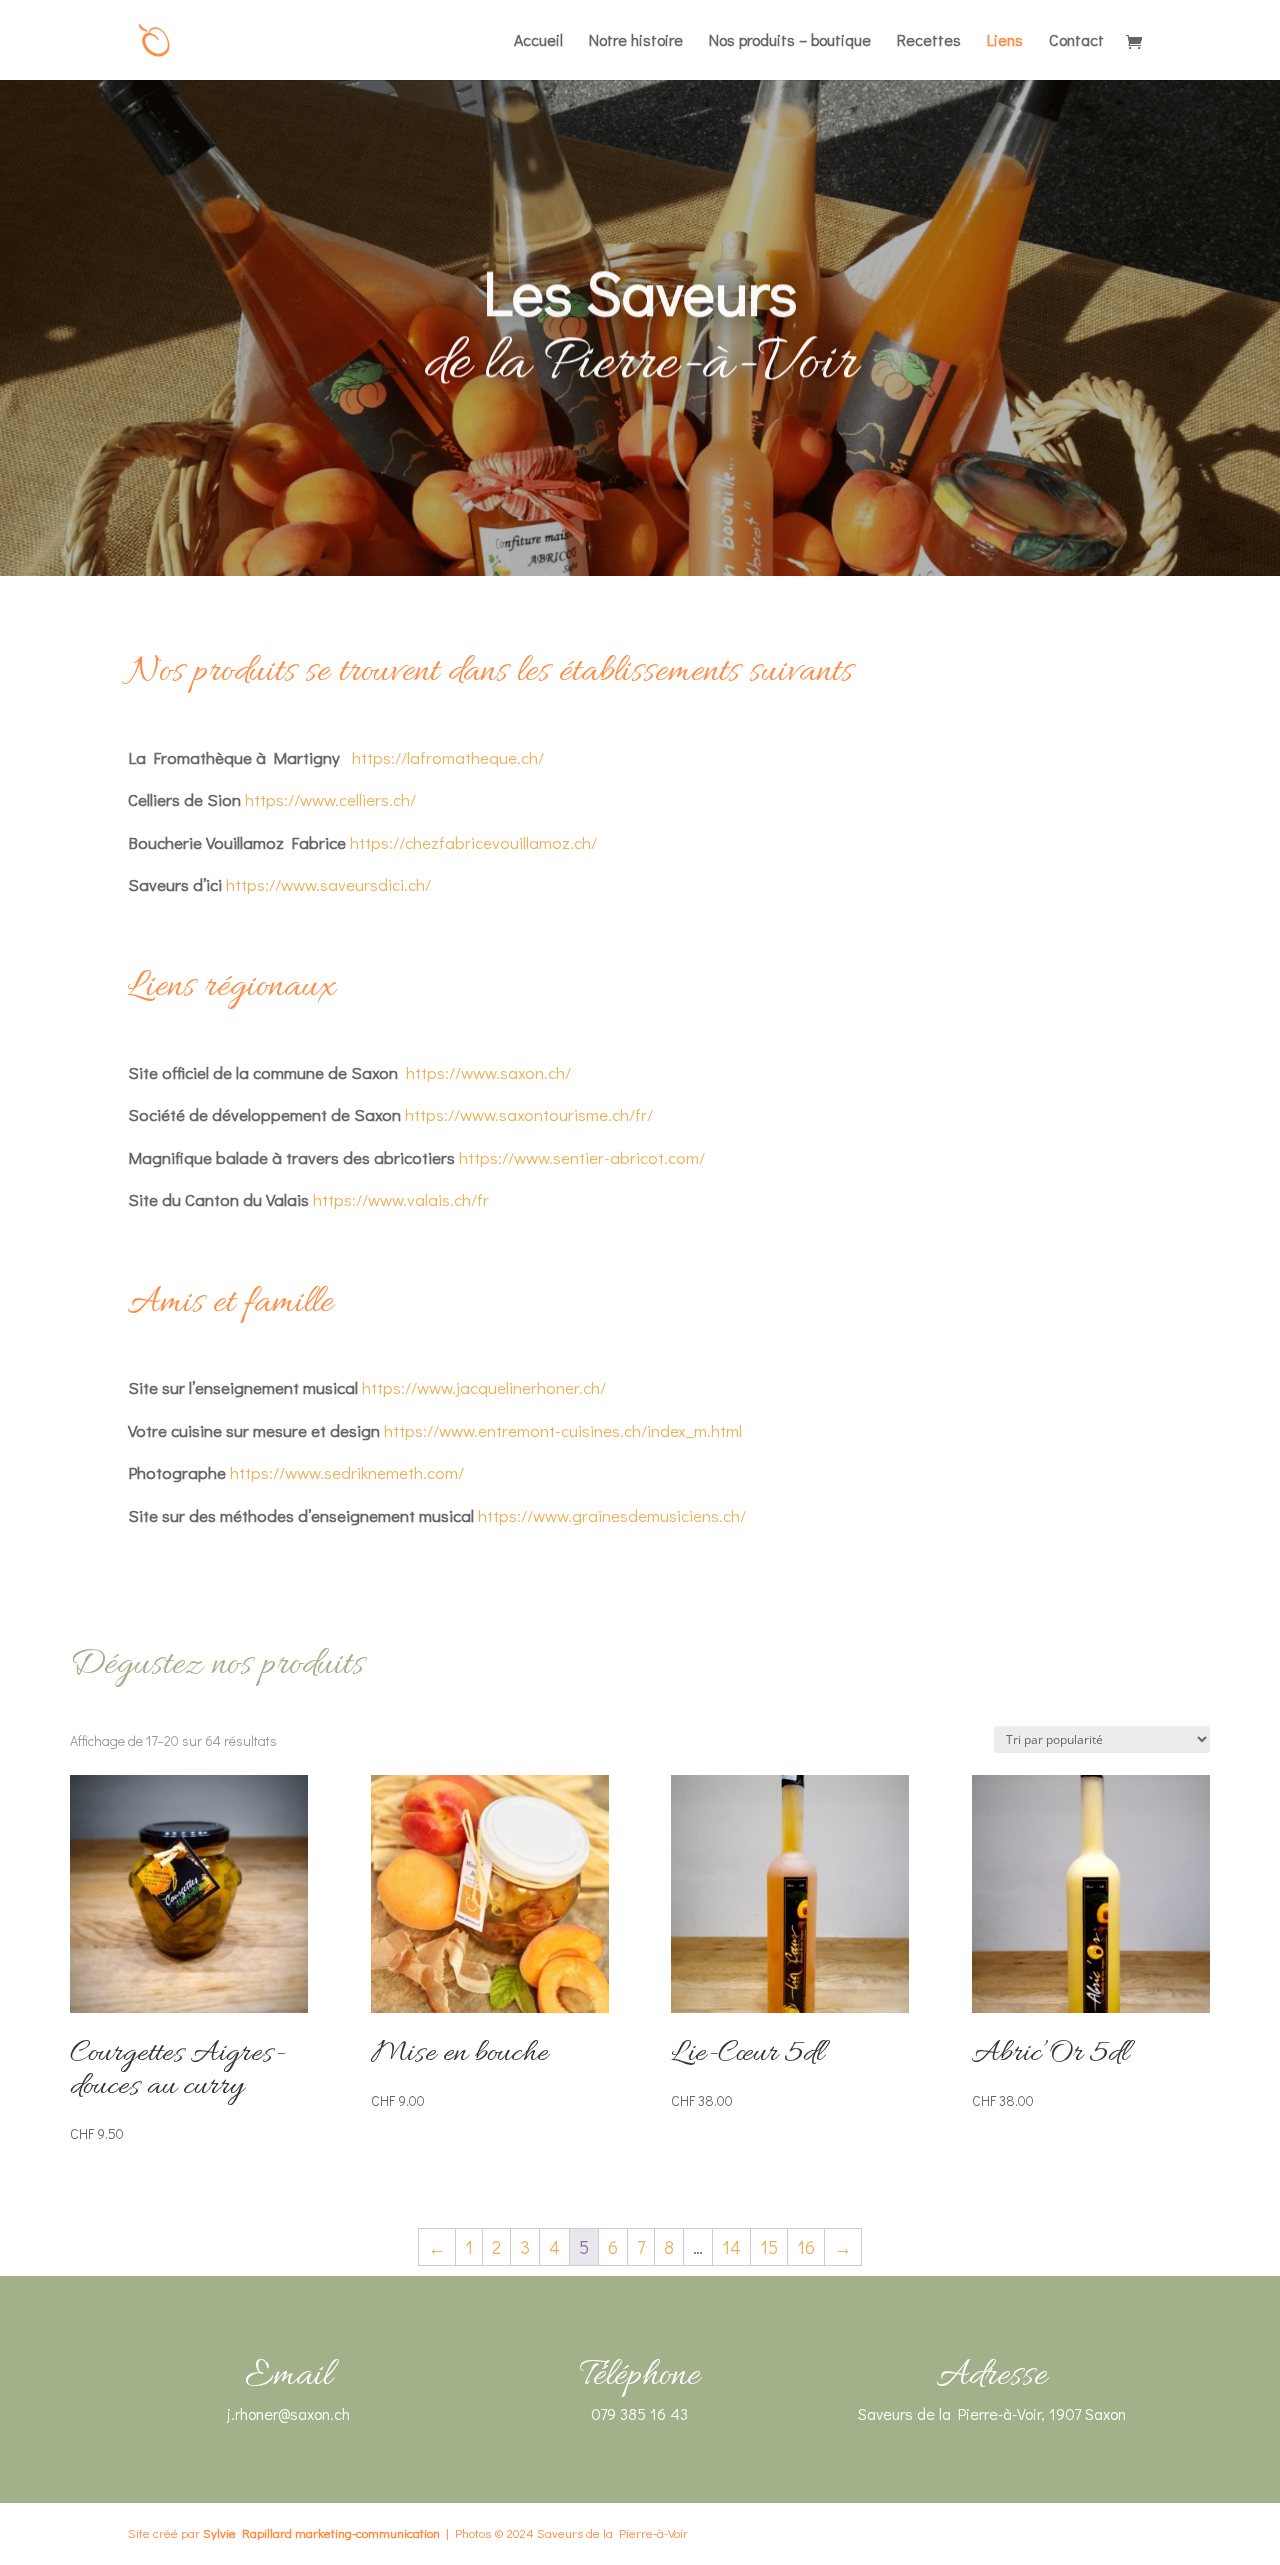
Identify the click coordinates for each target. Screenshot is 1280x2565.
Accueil (538, 41)
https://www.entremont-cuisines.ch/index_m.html (563, 1430)
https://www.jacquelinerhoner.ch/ (484, 1387)
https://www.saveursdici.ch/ (328, 884)
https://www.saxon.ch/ (488, 1072)
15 (769, 2247)
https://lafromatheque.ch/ (446, 757)
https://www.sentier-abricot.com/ (582, 1157)
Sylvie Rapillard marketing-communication (321, 2532)
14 (731, 2247)
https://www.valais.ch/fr (401, 1199)
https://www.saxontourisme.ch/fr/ (529, 1114)
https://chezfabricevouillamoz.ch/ (473, 842)
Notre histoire (636, 41)
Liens (1005, 41)
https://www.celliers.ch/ (330, 799)
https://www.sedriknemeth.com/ (347, 1472)
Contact (1076, 41)
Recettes (929, 41)
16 (806, 2247)
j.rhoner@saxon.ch (288, 2413)
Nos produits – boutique (790, 41)
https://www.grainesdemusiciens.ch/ (612, 1515)
